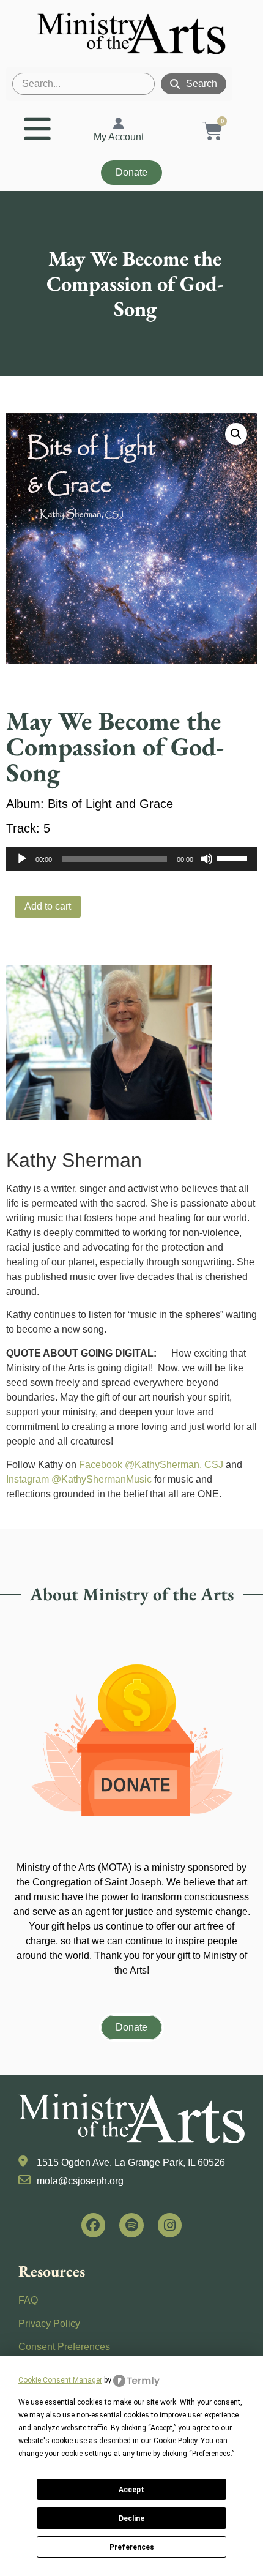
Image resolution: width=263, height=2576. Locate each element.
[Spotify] (131, 2225)
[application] (131, 859)
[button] (236, 434)
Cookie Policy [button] (175, 2441)
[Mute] (207, 859)
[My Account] (119, 124)
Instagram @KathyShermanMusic (79, 1479)
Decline (131, 2518)
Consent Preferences (64, 2347)
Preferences (132, 2547)
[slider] (234, 858)
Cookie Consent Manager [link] (60, 2380)
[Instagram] (170, 2225)
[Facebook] (94, 2225)
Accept (131, 2490)
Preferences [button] (211, 2454)
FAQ (28, 2300)
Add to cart (48, 906)
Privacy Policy (49, 2323)
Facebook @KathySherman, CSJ (151, 1465)
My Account (119, 137)
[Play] (22, 859)
